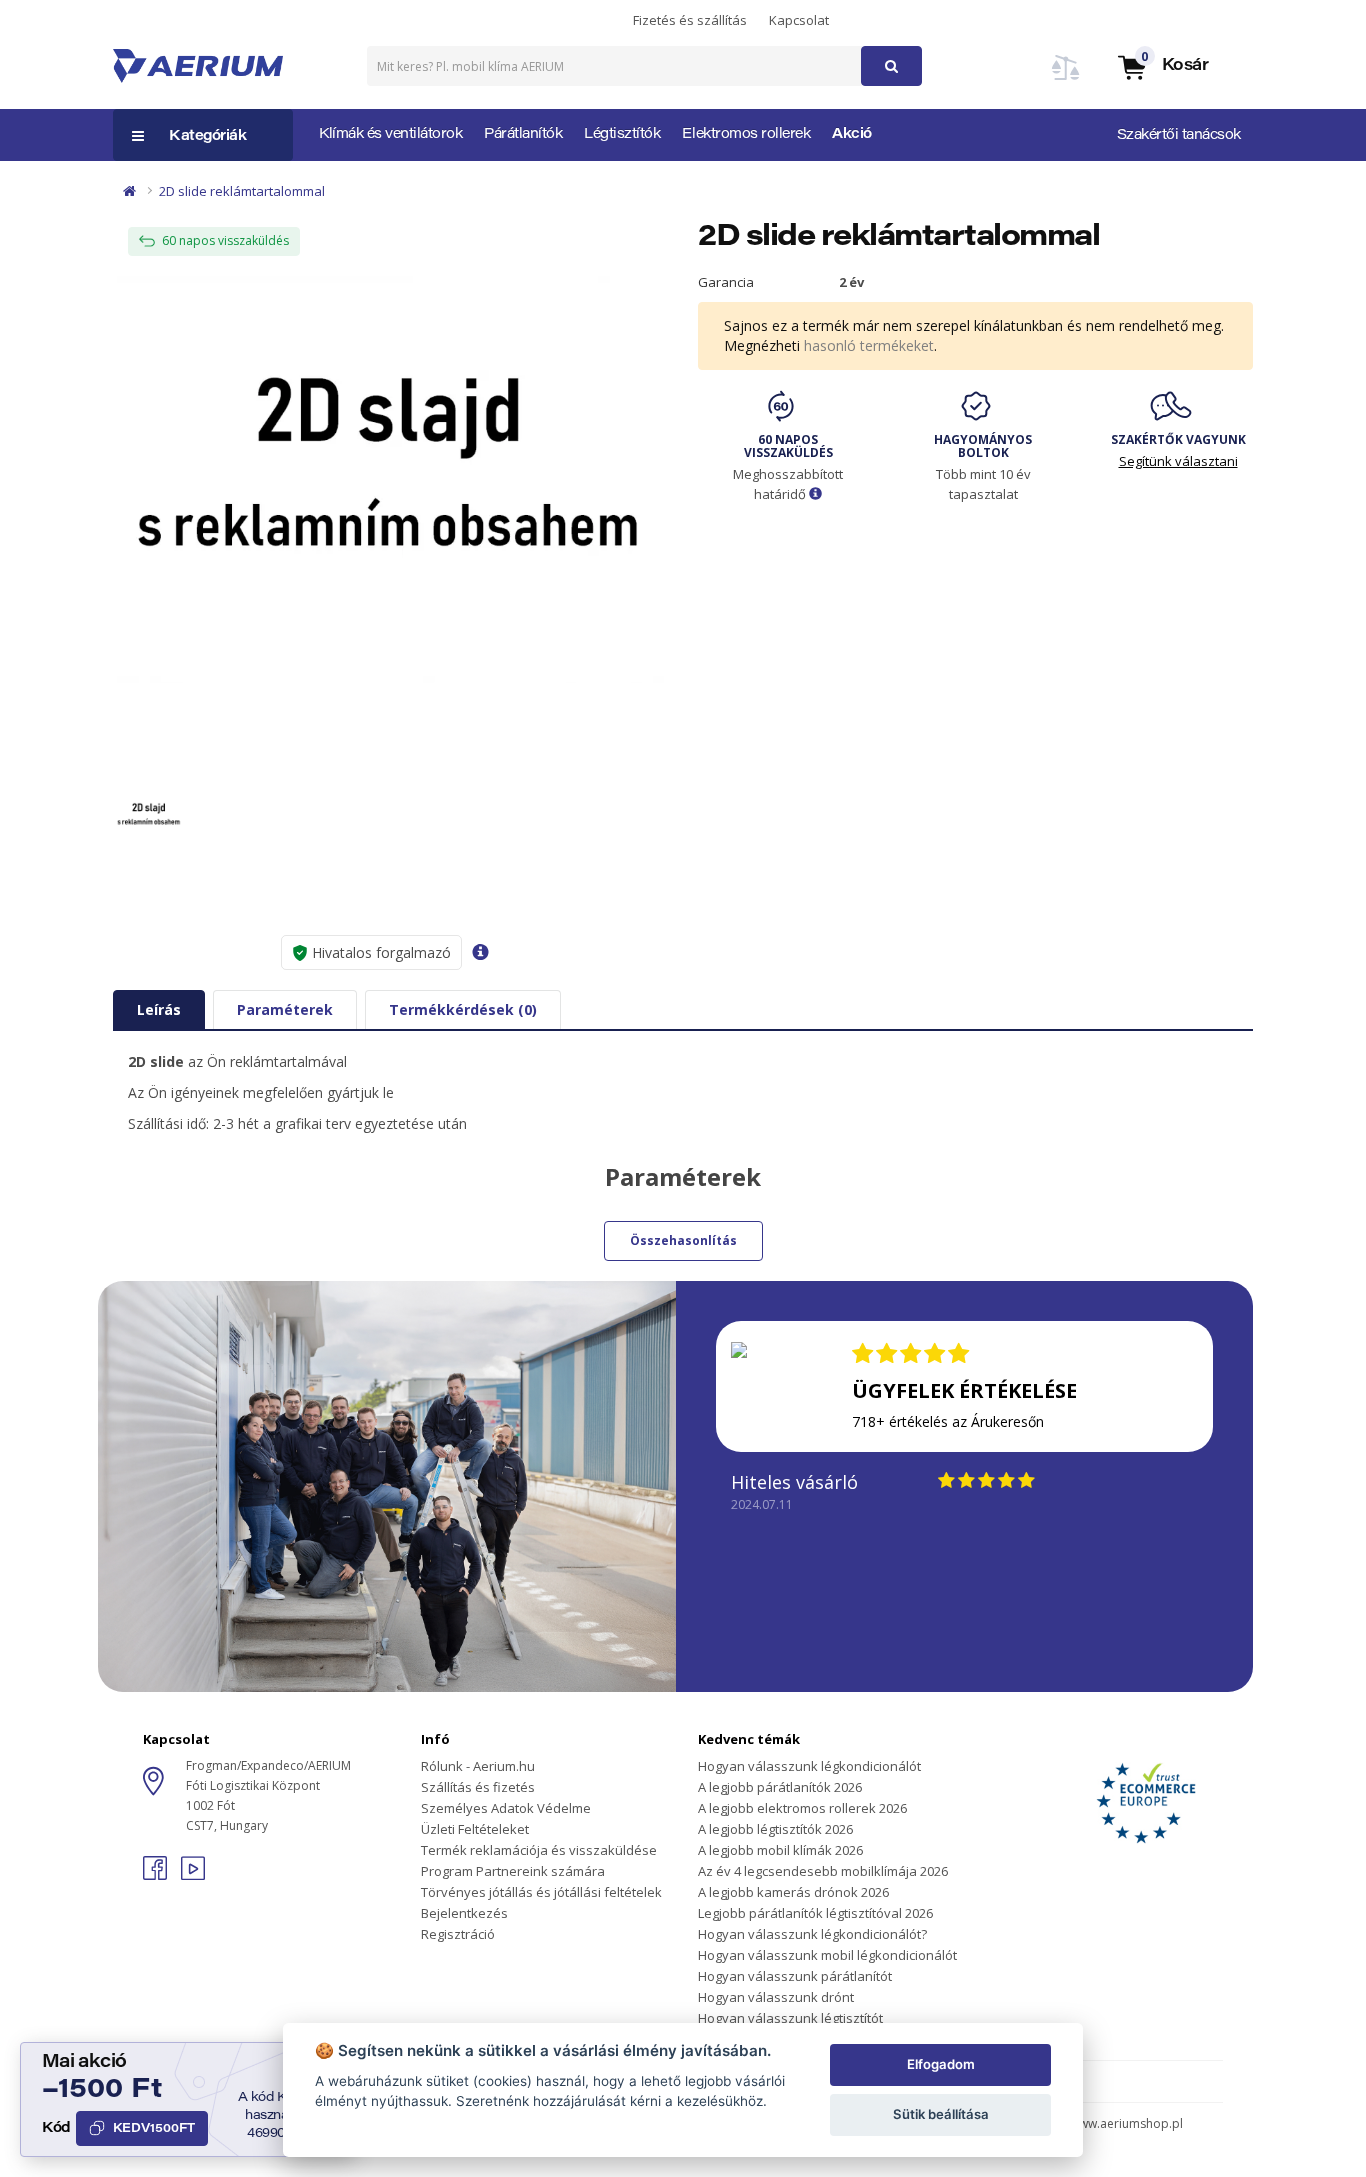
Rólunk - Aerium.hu (478, 1766)
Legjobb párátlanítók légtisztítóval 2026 (815, 1913)
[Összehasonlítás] (1066, 79)
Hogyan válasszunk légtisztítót (790, 2018)
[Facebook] (157, 1874)
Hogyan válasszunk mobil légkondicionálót (827, 1955)
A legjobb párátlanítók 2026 (780, 1787)
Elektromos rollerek (746, 135)
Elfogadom (941, 2064)
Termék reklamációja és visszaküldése (539, 1850)
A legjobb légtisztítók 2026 (775, 1829)
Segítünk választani (1178, 461)
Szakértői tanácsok (1179, 136)
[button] (1162, 66)
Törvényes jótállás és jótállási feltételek (541, 1892)
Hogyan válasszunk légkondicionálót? (812, 1934)
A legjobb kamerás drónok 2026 (793, 1892)
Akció (852, 135)
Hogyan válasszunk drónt (776, 1997)
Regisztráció (458, 1934)
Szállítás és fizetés (478, 1787)
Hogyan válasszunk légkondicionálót (809, 1766)
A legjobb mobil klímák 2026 (780, 1850)
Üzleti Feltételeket (475, 1829)
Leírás (159, 1009)
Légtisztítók (622, 135)
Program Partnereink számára (513, 1871)
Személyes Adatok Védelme (506, 1808)
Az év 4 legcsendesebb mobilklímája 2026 (823, 1871)
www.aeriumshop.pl (1126, 2123)
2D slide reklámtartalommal (242, 191)
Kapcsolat (799, 20)
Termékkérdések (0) (463, 1009)
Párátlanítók (523, 135)
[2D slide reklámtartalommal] (390, 479)
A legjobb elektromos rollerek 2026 (802, 1808)
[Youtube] (193, 1874)
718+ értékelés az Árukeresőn (948, 1421)
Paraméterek (285, 1009)
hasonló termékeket (869, 345)
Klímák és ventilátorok (390, 135)
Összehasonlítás (683, 1240)
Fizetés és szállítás (690, 20)
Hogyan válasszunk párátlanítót (795, 1976)
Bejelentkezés (464, 1913)
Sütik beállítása (941, 2114)
